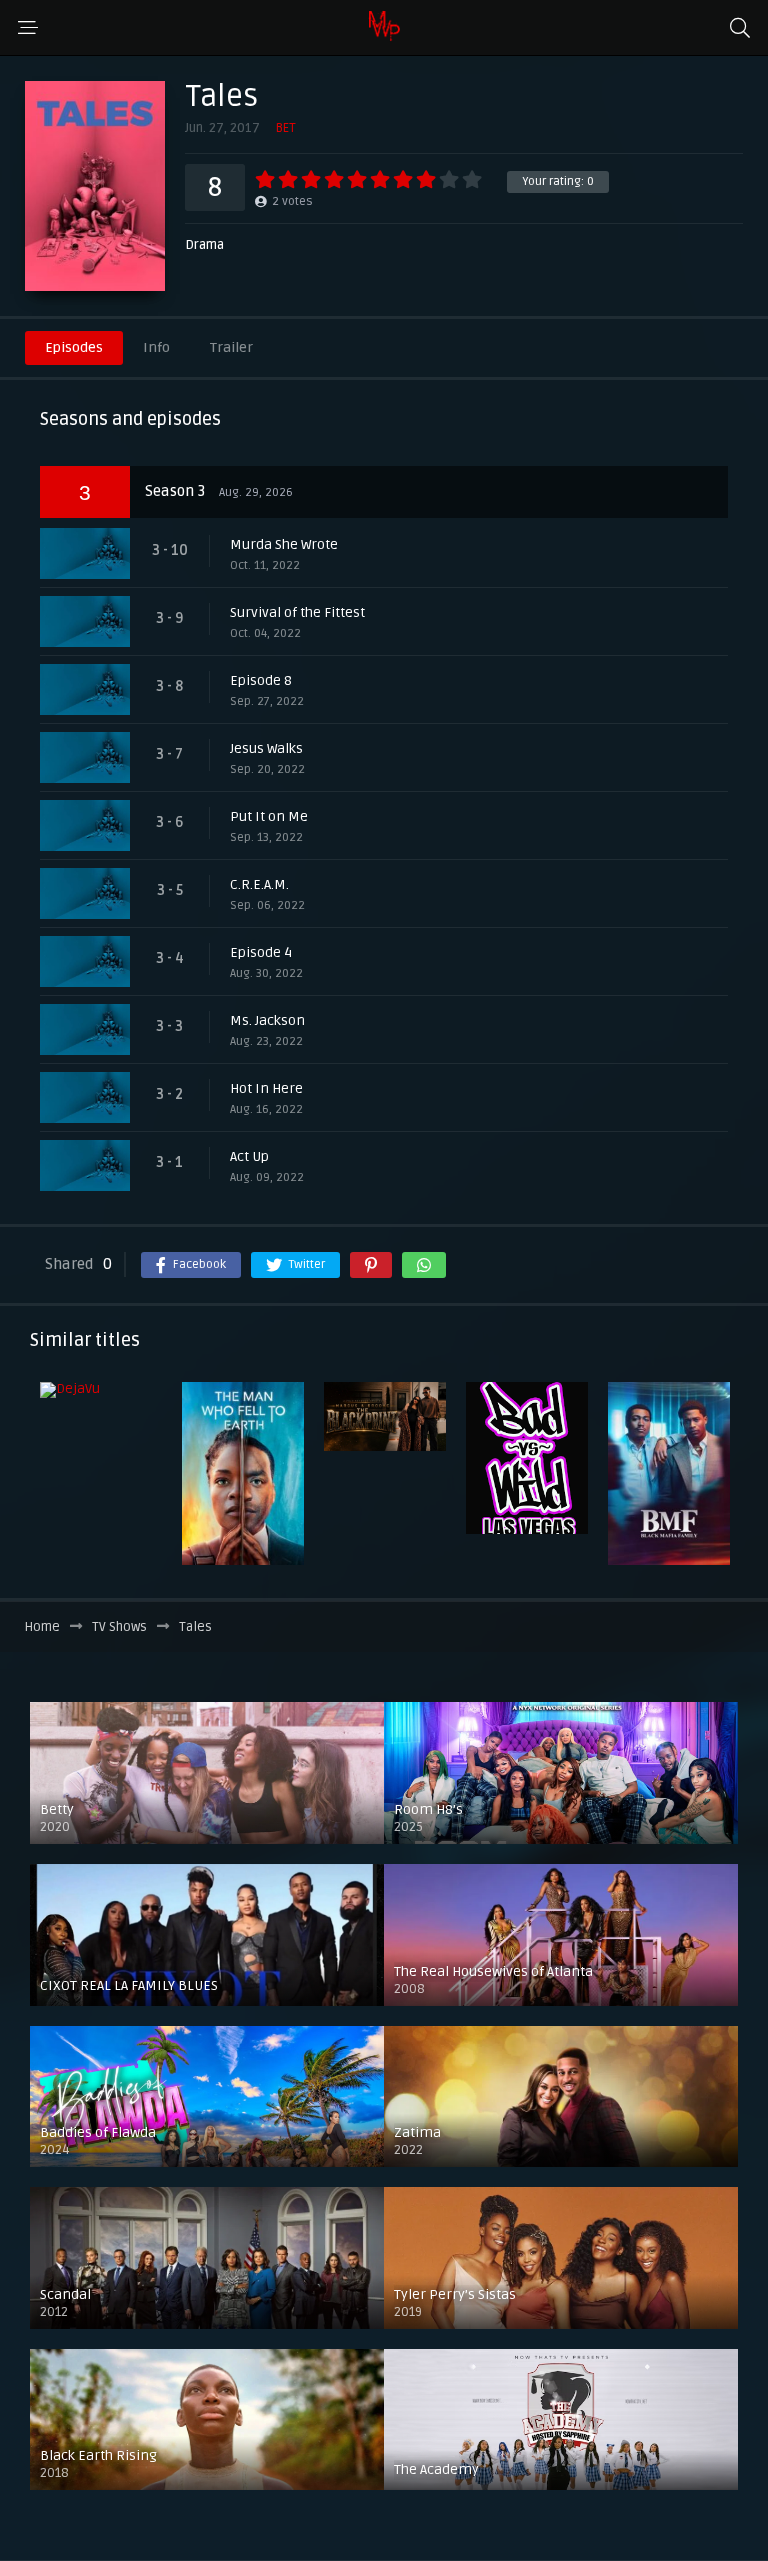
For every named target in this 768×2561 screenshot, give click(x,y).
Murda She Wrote (284, 544)
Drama (204, 245)
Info (156, 347)
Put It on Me (269, 816)
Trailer (231, 347)
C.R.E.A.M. (259, 884)
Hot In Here (266, 1088)
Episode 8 (261, 680)
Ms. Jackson (267, 1020)
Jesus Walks (266, 748)
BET (285, 128)
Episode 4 (261, 952)
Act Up (249, 1156)
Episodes (74, 347)
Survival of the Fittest (297, 612)
